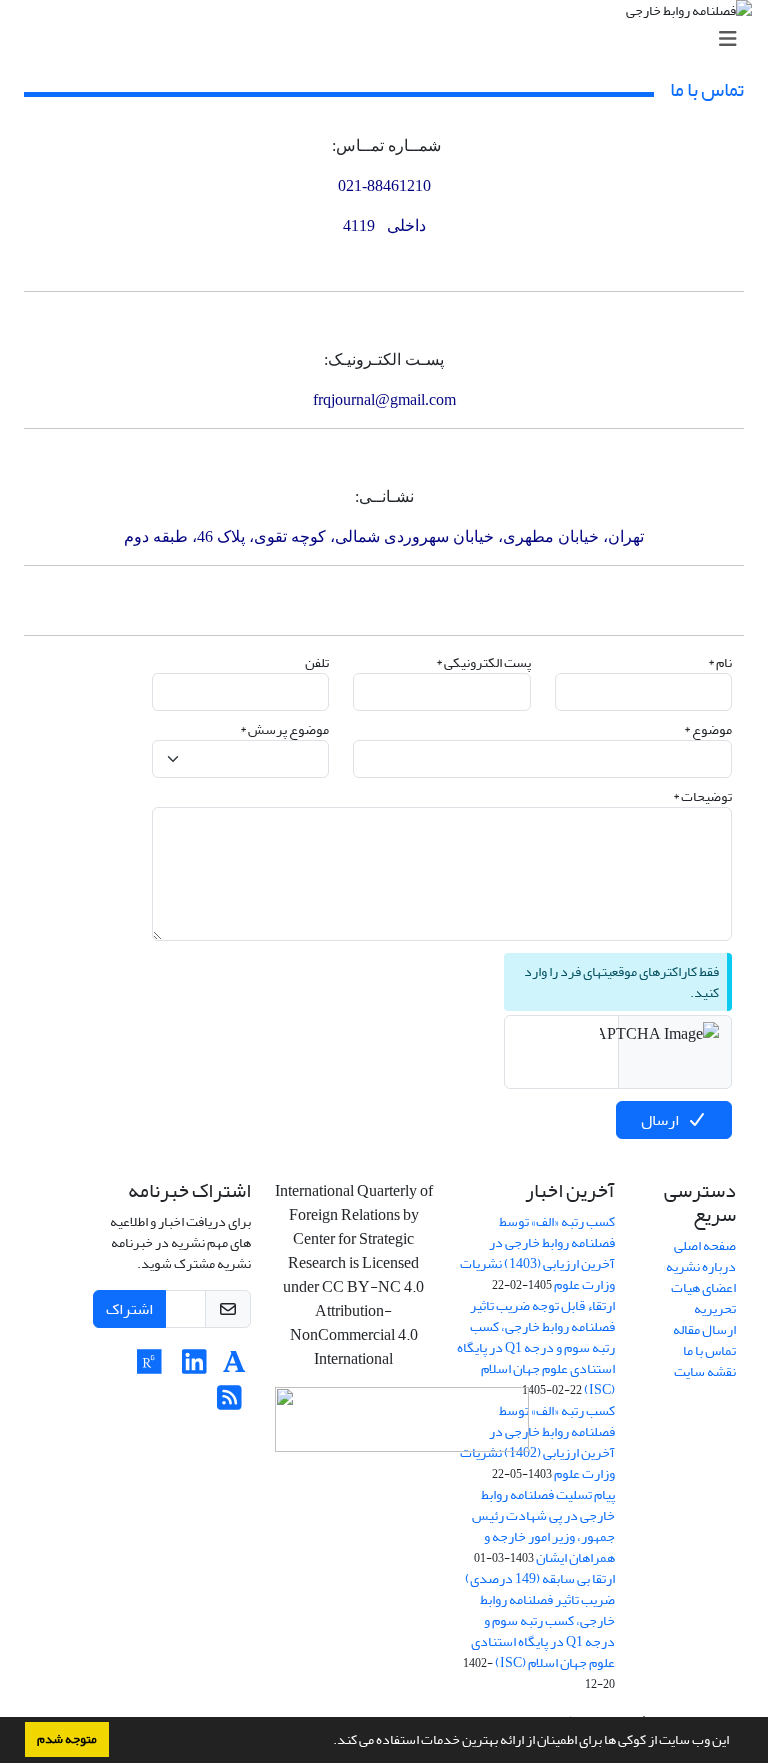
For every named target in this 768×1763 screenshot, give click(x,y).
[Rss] (229, 1403)
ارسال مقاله (704, 1329)
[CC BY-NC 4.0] (402, 1425)
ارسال (660, 1120)
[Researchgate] (149, 1367)
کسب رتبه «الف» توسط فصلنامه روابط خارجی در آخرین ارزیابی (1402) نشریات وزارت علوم (537, 1442)
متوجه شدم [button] (67, 1739)
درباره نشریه (701, 1266)
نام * (720, 662)
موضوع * (708, 729)
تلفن (317, 662)
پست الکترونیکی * (483, 662)
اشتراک (129, 1309)
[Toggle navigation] (390, 39)
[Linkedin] (194, 1367)
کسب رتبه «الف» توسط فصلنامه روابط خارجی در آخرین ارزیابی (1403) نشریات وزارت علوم (537, 1253)
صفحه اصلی (705, 1245)
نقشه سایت (705, 1371)
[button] (328, 1742)
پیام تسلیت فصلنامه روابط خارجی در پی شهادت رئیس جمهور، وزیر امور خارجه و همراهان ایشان (543, 1526)
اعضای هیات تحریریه (703, 1298)
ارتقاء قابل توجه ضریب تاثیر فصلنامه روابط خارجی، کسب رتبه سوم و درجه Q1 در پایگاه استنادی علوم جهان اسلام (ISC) (536, 1347)
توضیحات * (702, 796)
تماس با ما (709, 1350)
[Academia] (234, 1367)
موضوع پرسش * (284, 729)
